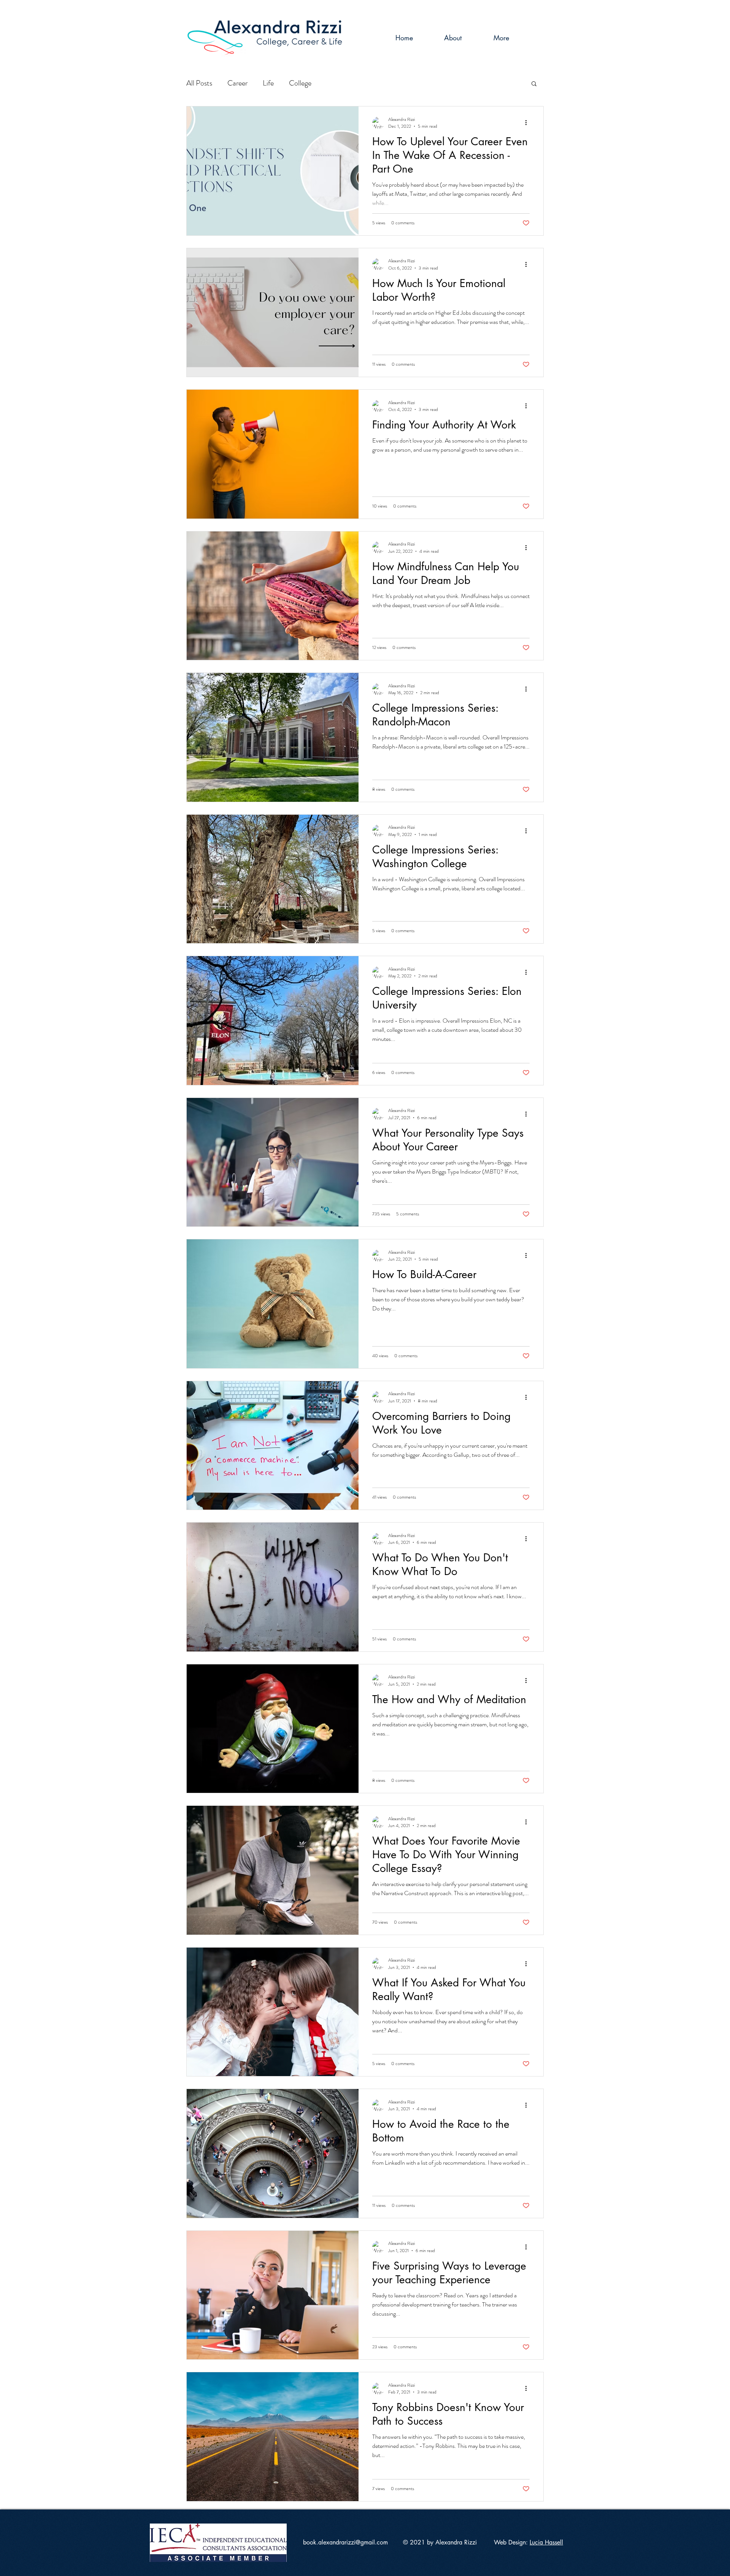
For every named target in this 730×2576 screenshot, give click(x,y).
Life (268, 83)
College (300, 83)
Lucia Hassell (546, 2542)
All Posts (199, 83)
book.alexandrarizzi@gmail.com (345, 2542)
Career (237, 83)
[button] (534, 84)
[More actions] (528, 123)
